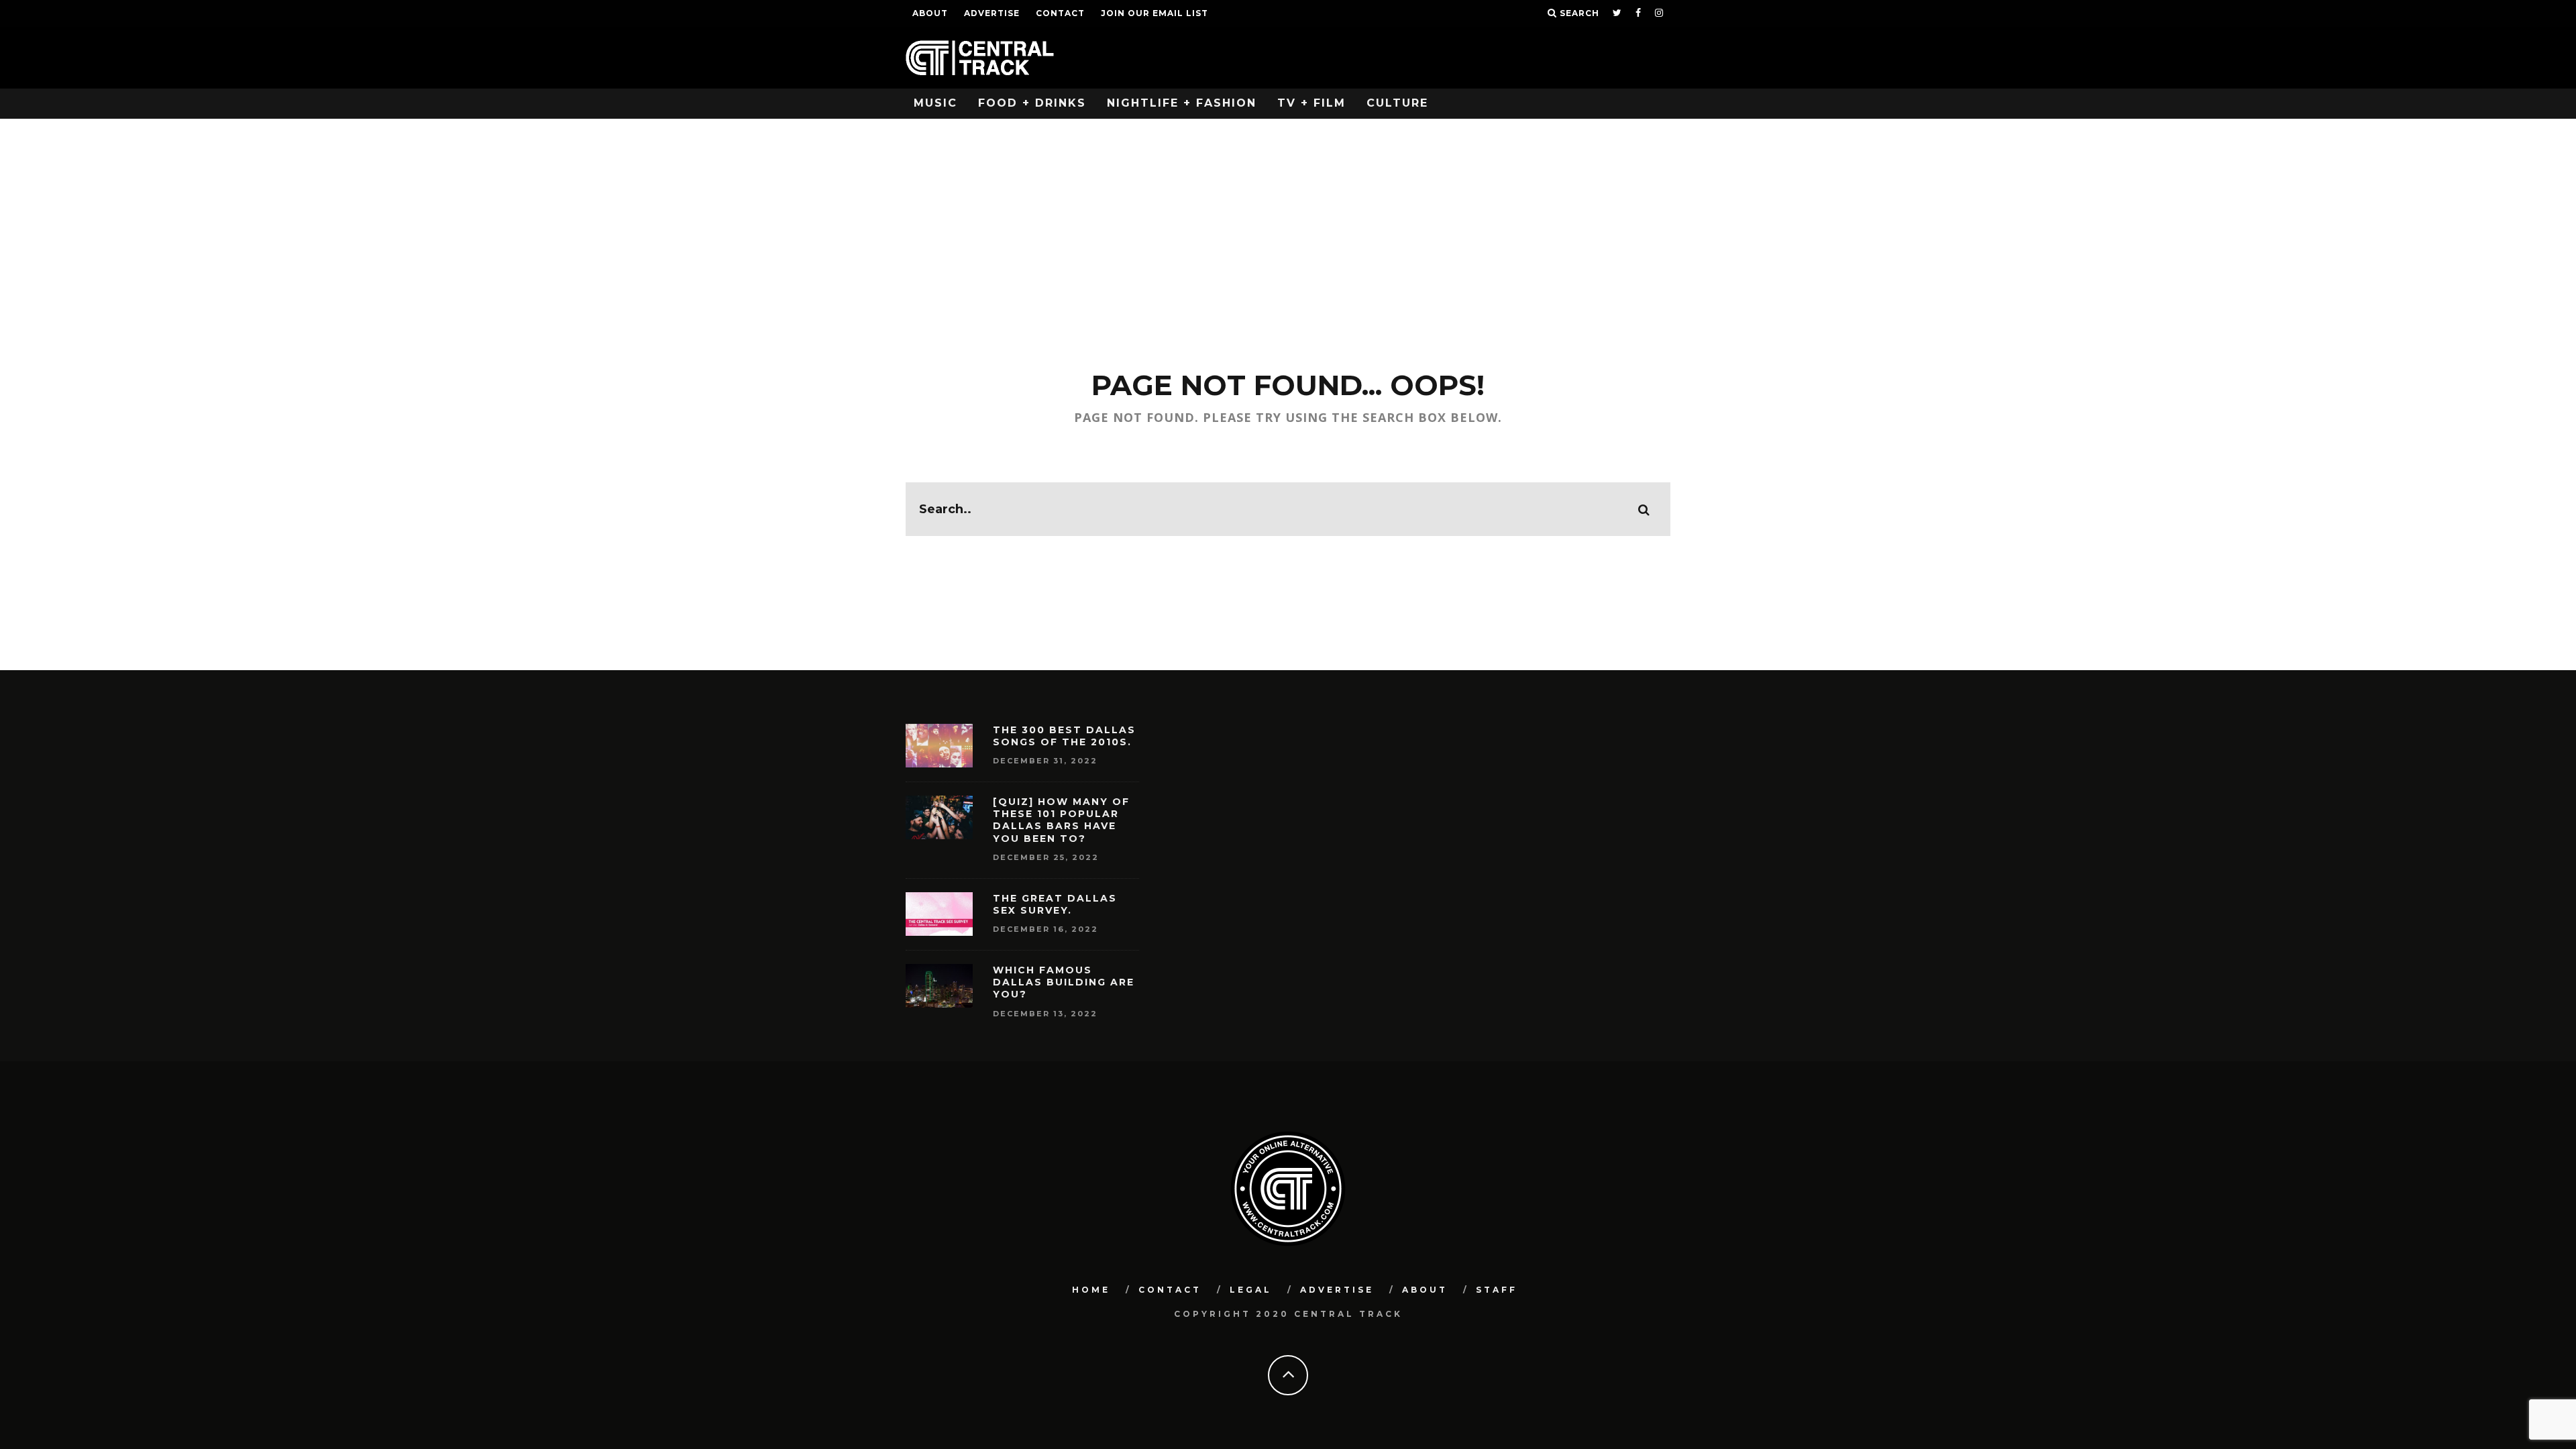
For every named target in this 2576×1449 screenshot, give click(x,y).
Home (1091, 1290)
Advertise (992, 13)
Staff (1497, 1290)
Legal (1251, 1290)
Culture (1397, 103)
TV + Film (1311, 103)
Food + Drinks (1032, 103)
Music (935, 103)
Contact (1060, 13)
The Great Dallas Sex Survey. (1055, 904)
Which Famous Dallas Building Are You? (1064, 982)
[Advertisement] (1288, 219)
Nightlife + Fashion (1182, 103)
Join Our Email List (1155, 13)
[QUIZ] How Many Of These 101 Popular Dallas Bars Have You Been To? (1061, 820)
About (930, 13)
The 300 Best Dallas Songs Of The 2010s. (1064, 736)
